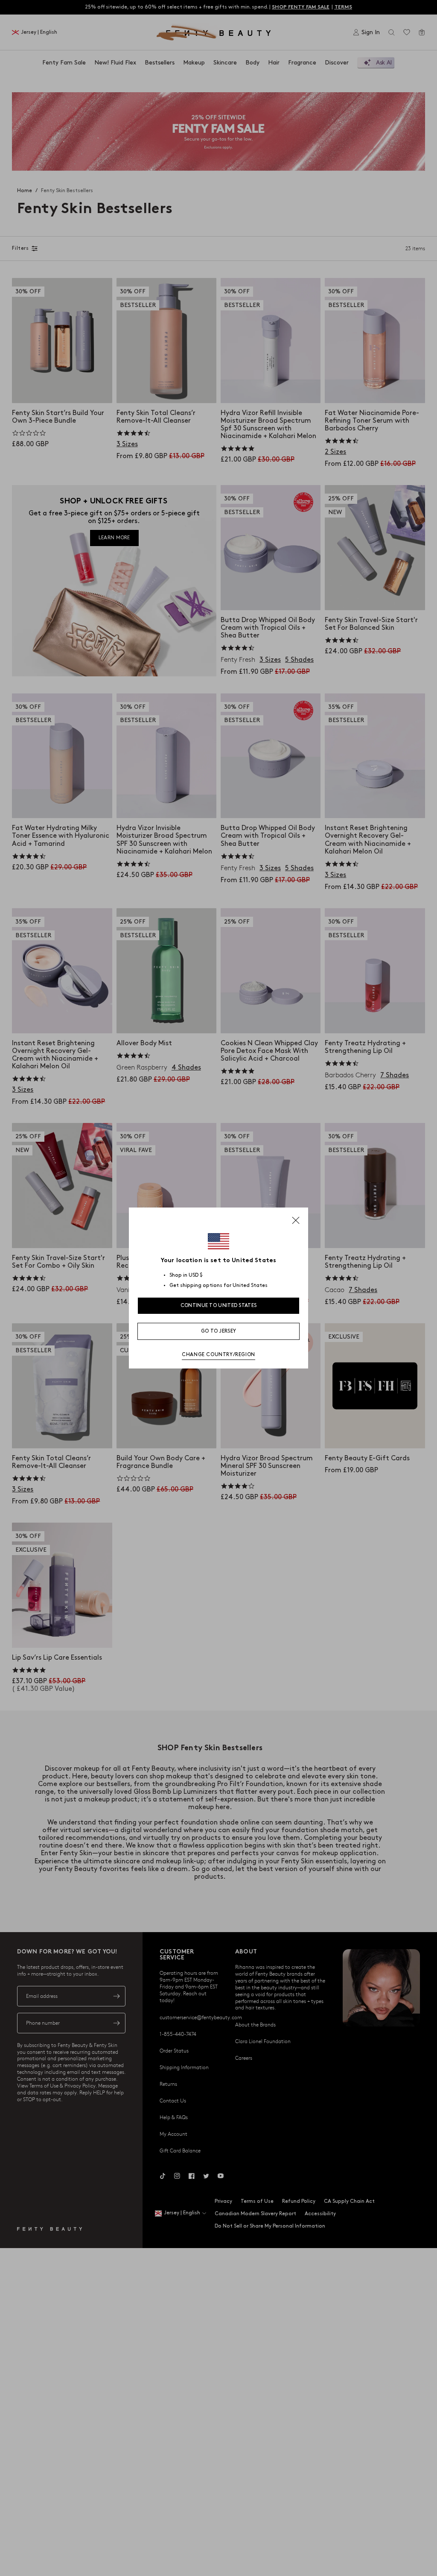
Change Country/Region (218, 1355)
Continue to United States (219, 1306)
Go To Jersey (219, 1331)
